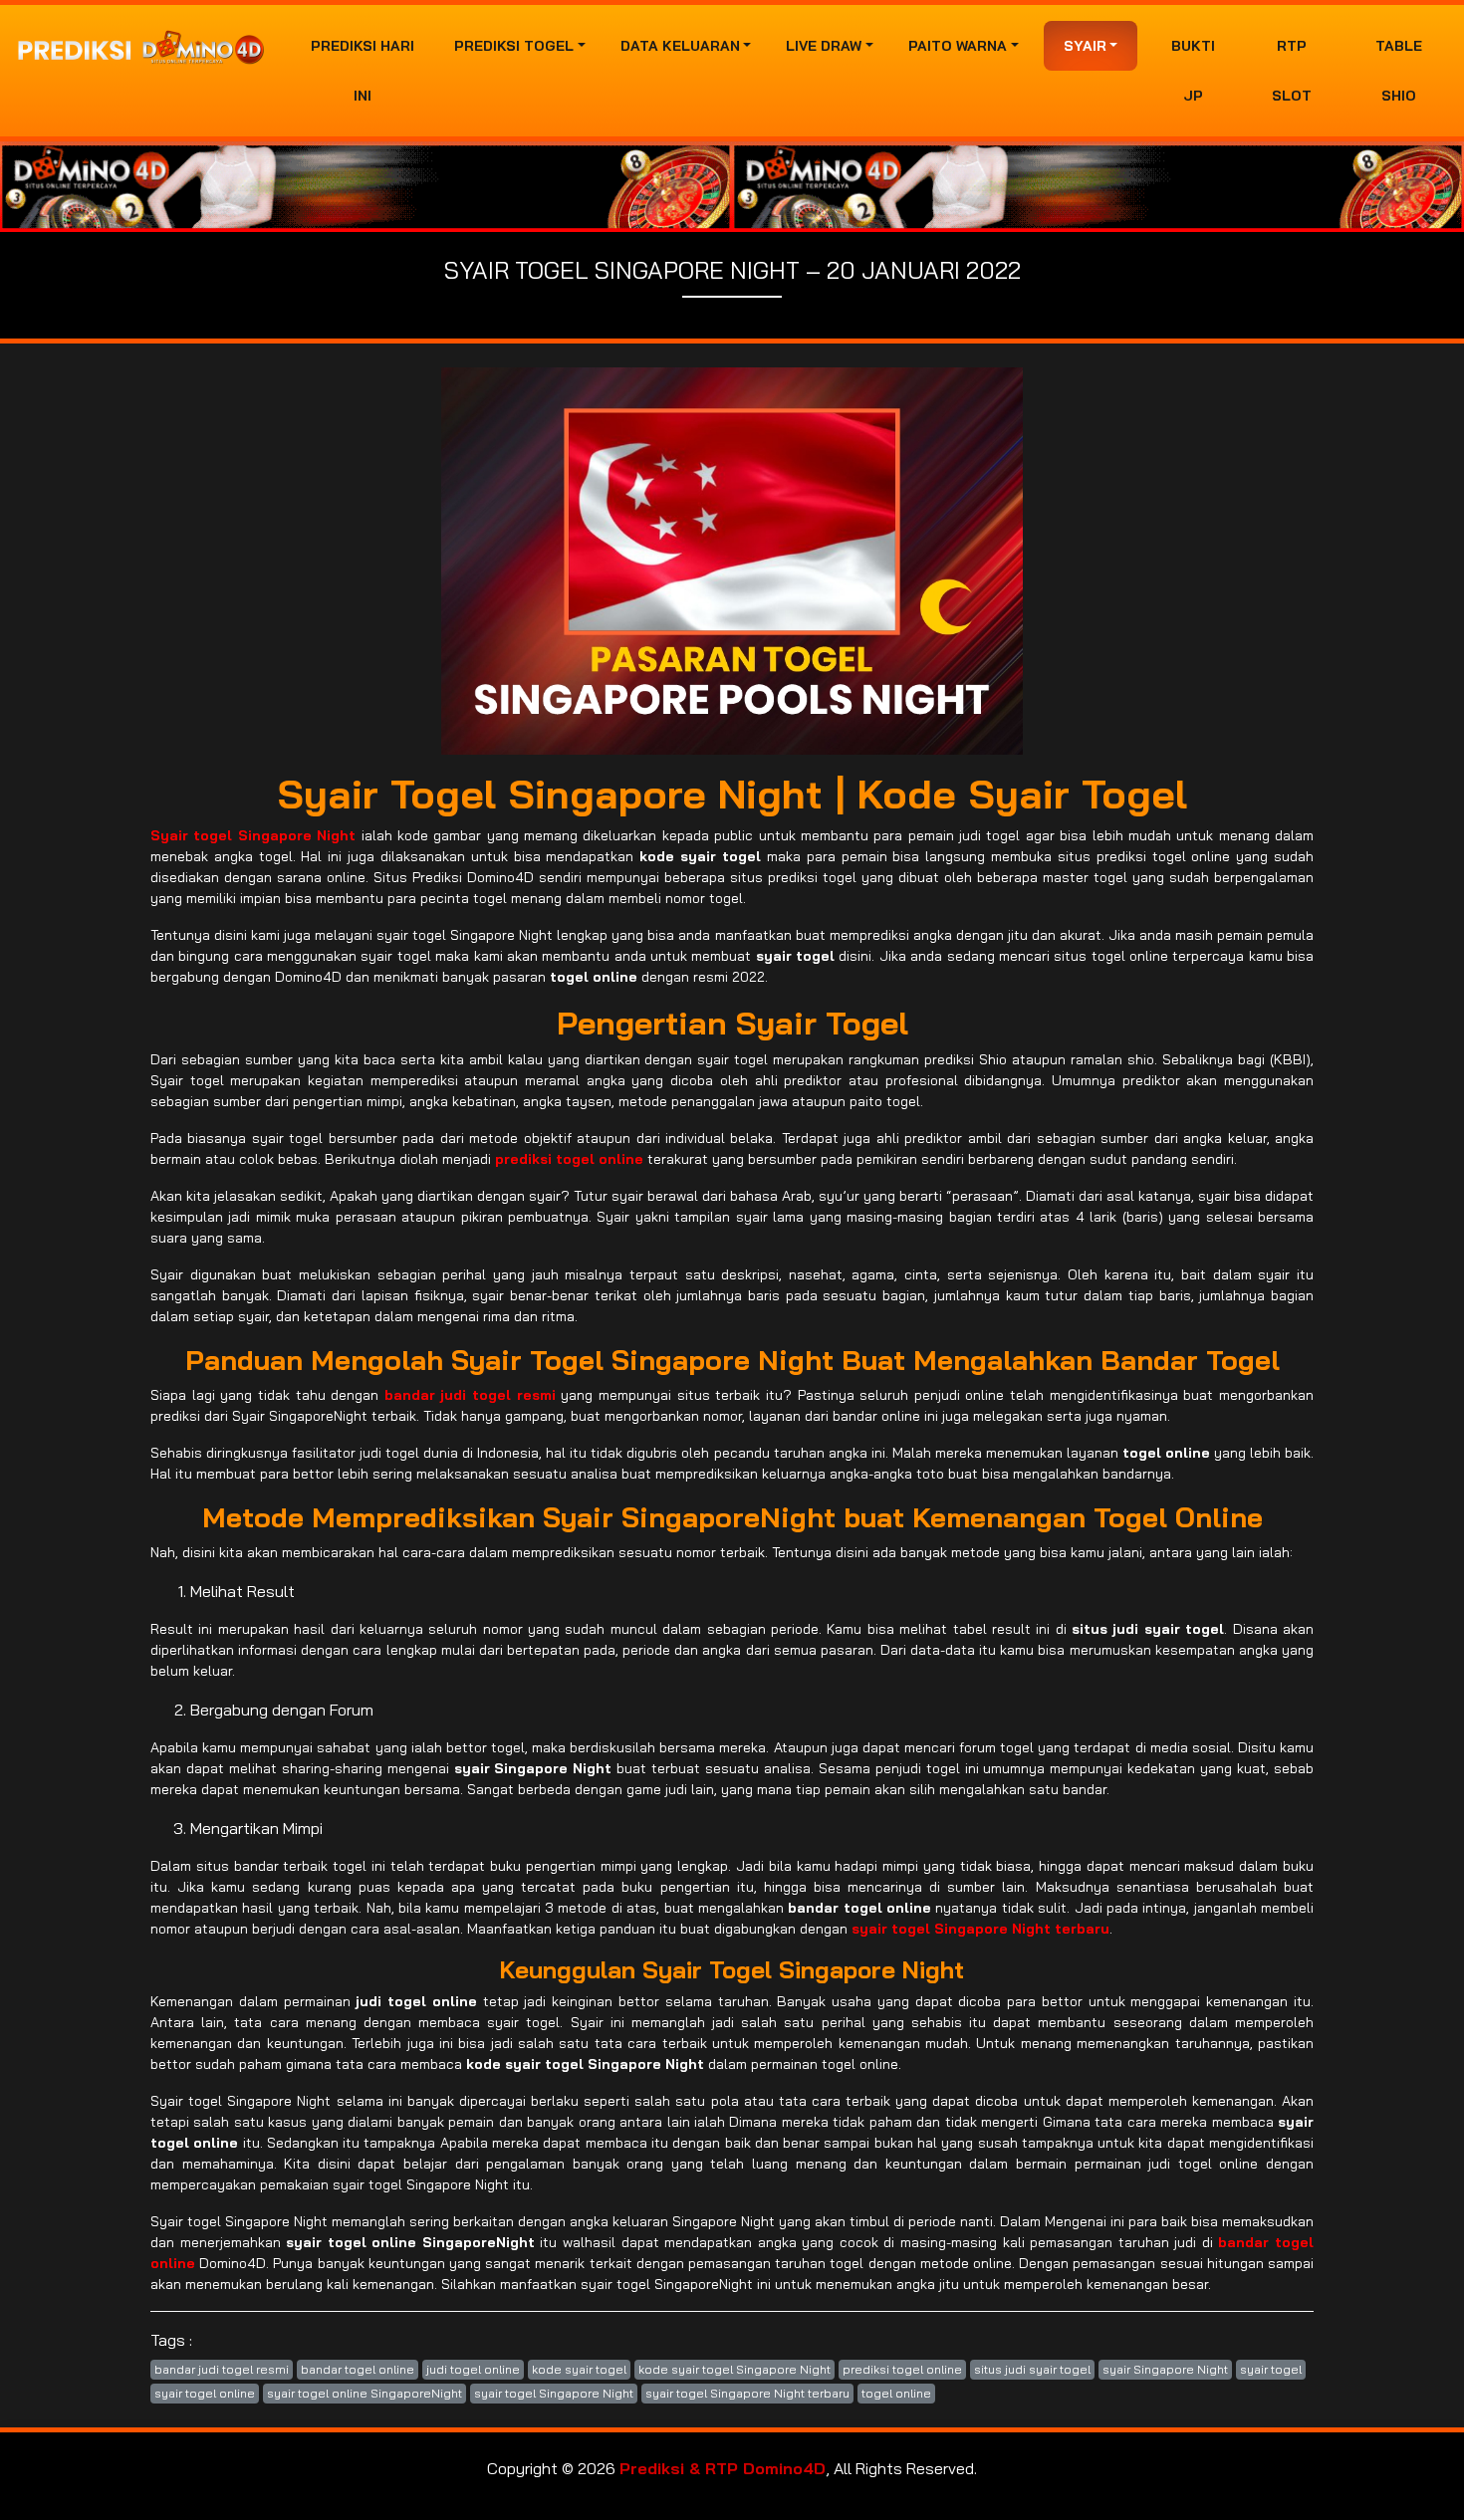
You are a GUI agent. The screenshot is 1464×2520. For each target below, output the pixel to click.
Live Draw (824, 46)
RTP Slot (1292, 71)
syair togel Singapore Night (554, 2393)
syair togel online (205, 2393)
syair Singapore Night (1165, 2369)
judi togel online (473, 2369)
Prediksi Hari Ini (363, 71)
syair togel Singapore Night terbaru (747, 2393)
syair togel (1271, 2369)
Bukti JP (1193, 71)
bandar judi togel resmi (222, 2369)
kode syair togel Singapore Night (734, 2369)
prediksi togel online (902, 2369)
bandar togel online (358, 2369)
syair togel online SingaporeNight (365, 2393)
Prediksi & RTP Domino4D (723, 2468)
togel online (896, 2393)
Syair (1085, 46)
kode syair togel (579, 2369)
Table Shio (1399, 71)
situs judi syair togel (1032, 2369)
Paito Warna (958, 46)
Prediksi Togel (514, 46)
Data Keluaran (680, 46)
